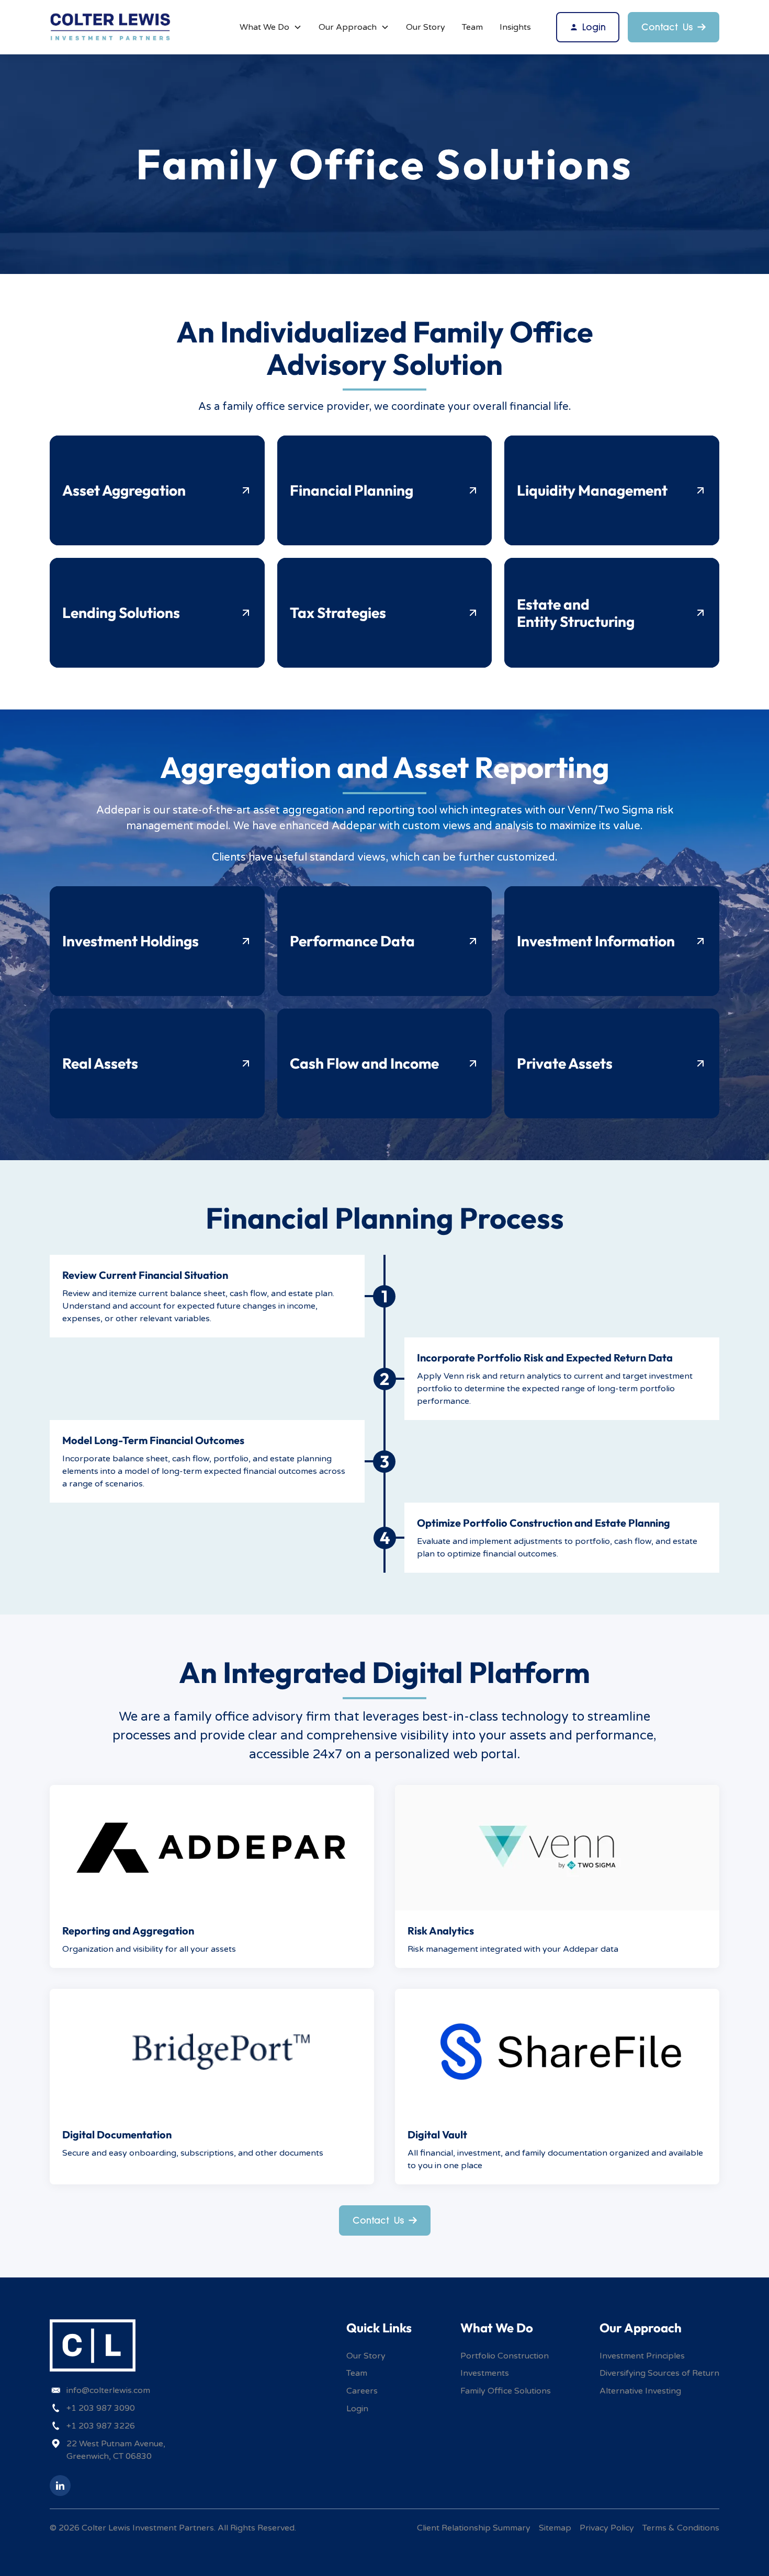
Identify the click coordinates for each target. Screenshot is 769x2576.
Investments (485, 2373)
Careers (362, 2391)
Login (357, 2409)
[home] (111, 27)
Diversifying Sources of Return (659, 2373)
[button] (271, 27)
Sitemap (555, 2528)
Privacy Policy (607, 2528)
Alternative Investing (640, 2391)
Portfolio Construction (505, 2356)
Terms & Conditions (681, 2528)
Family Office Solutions (506, 2391)
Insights (515, 27)
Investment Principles (642, 2356)
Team (472, 27)
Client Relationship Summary (474, 2528)
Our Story (426, 27)
